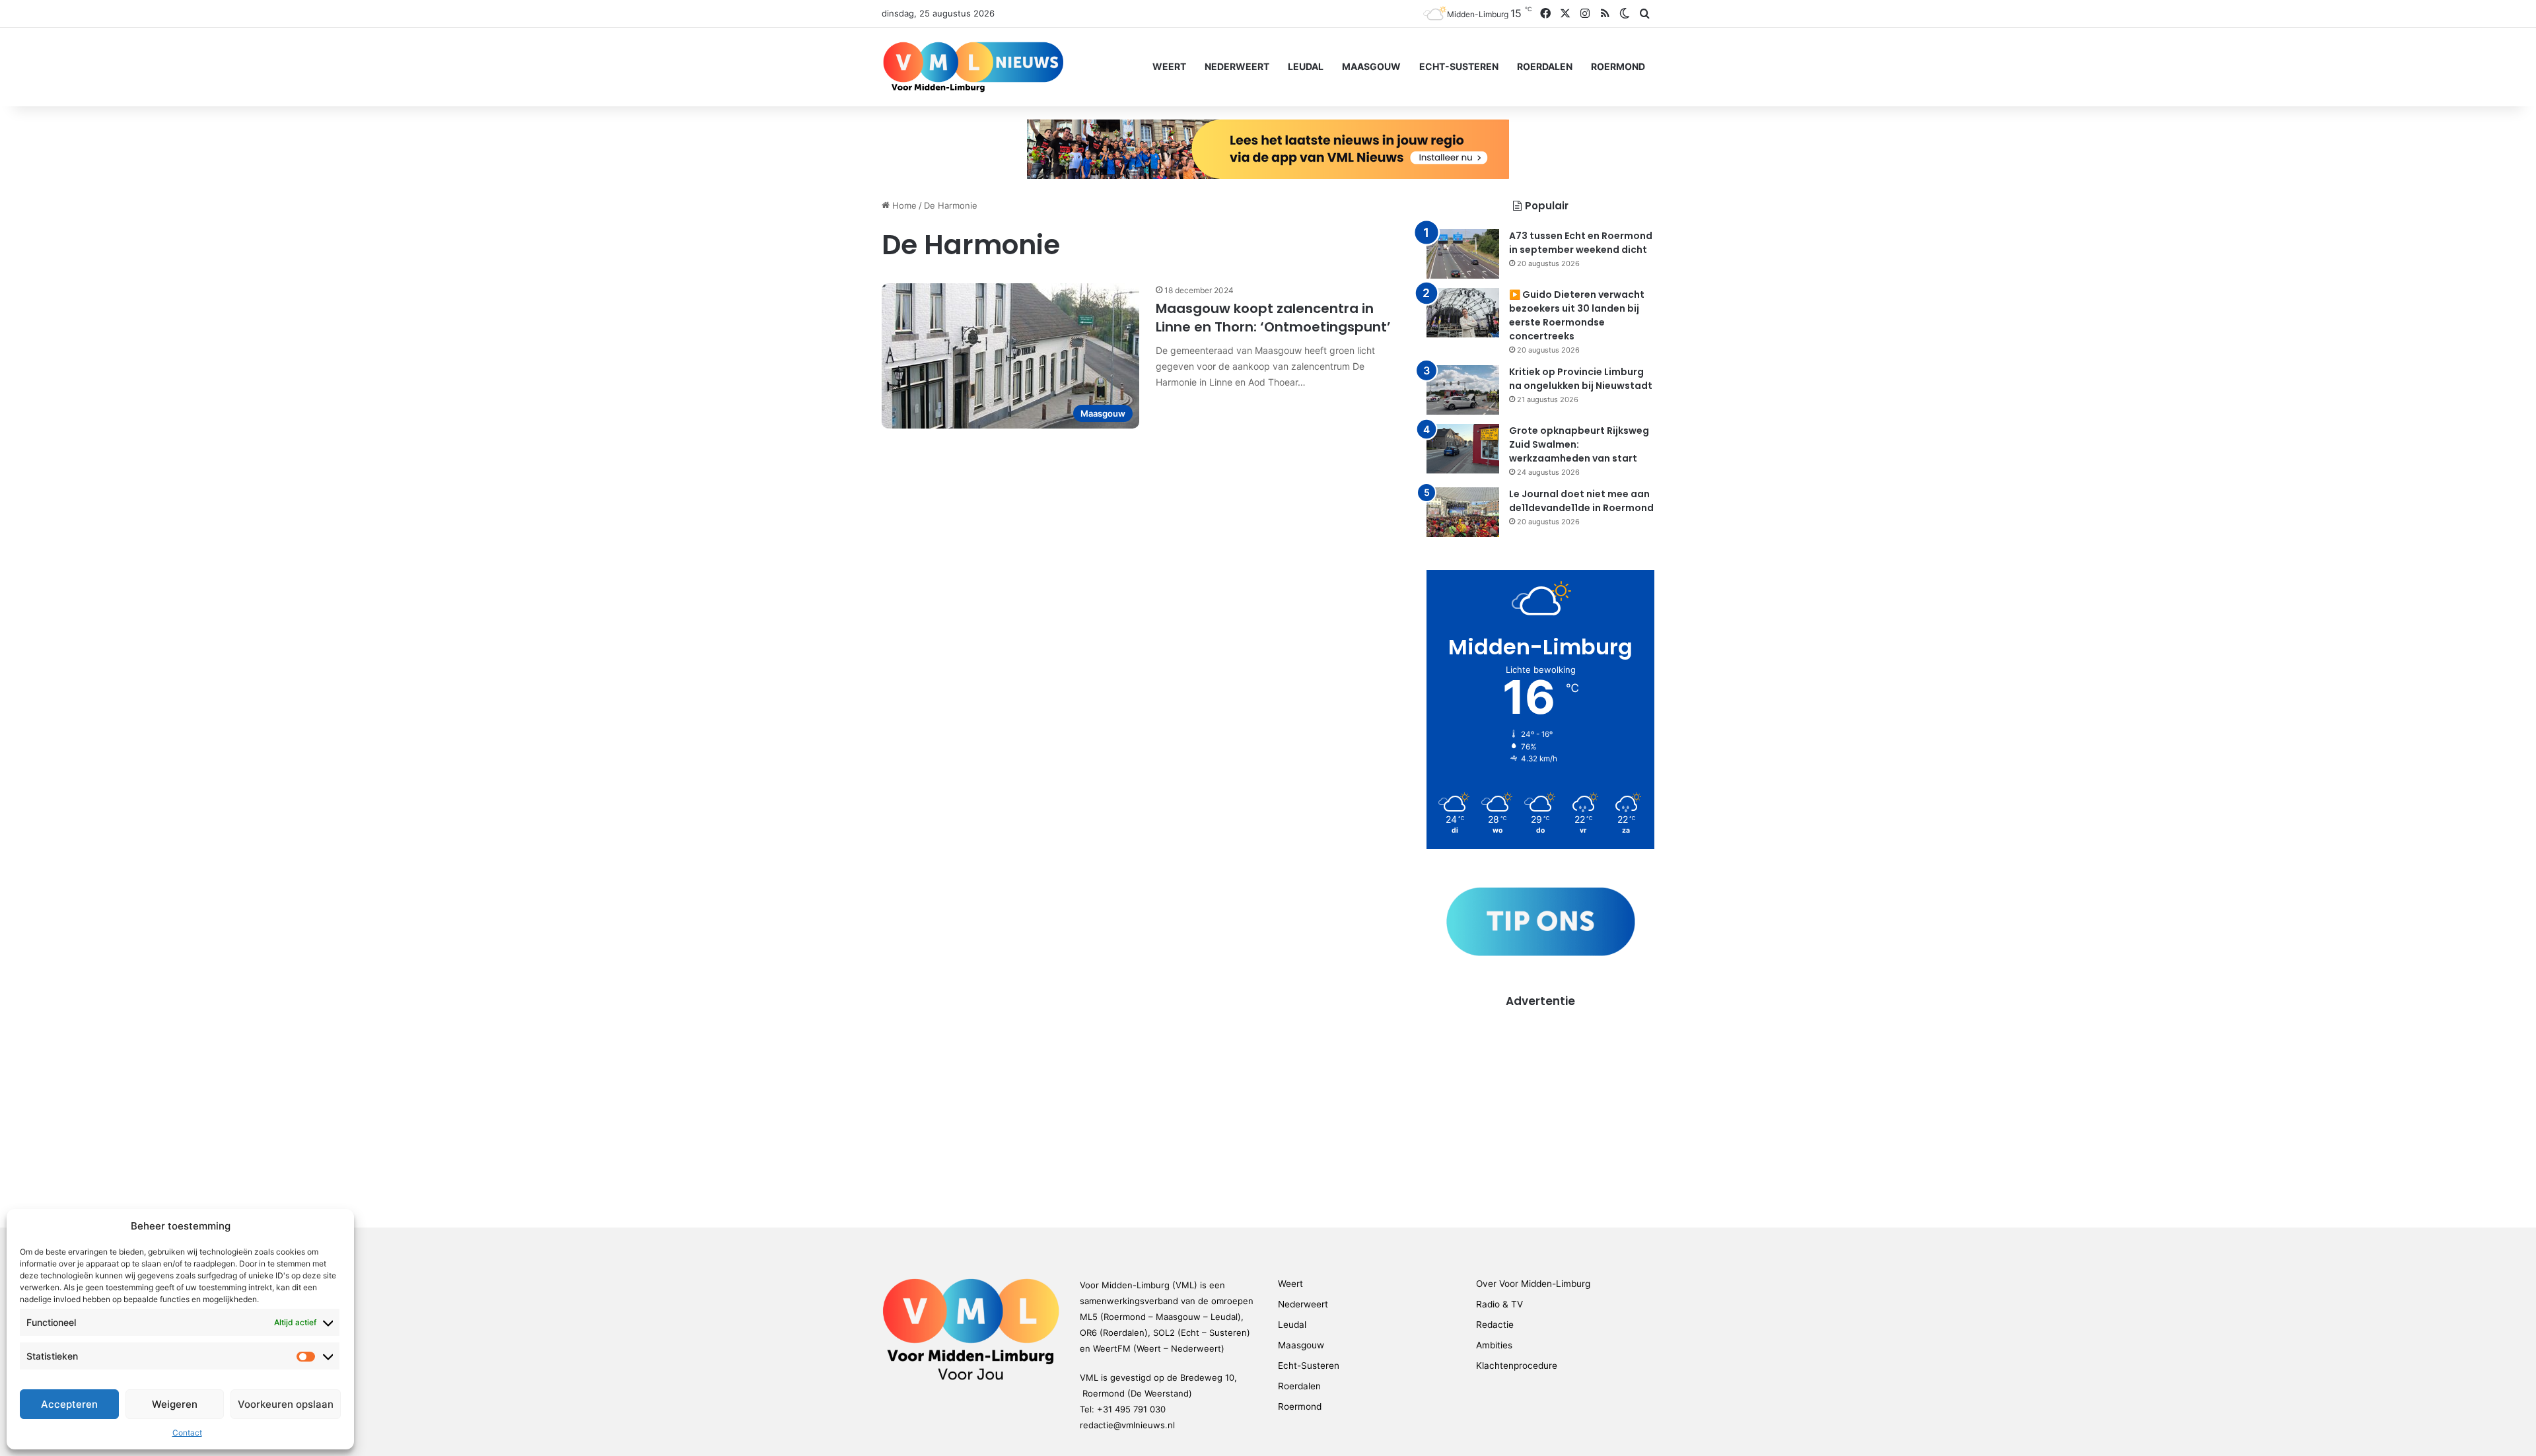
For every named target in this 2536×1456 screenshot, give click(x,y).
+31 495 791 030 (1131, 1409)
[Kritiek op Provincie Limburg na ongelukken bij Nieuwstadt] (1463, 390)
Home (903, 205)
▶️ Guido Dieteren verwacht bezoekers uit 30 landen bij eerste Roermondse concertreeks (1577, 315)
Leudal (1306, 66)
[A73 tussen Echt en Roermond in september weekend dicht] (1463, 254)
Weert (1169, 66)
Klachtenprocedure (1517, 1366)
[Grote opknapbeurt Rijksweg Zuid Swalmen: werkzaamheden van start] (1463, 449)
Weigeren (175, 1404)
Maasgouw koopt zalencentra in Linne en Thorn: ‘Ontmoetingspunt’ (1273, 318)
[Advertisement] (1540, 1101)
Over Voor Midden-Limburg (1533, 1284)
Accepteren (69, 1404)
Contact (187, 1433)
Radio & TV (1499, 1304)
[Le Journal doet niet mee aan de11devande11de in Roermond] (1463, 512)
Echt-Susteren (1459, 66)
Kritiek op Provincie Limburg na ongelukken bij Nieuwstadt (1581, 379)
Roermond (1618, 66)
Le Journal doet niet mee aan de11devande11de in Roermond (1581, 501)
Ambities (1494, 1345)
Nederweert (1237, 66)
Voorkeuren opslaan (286, 1404)
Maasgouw (1371, 66)
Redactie (1495, 1325)
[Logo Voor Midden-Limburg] (973, 67)
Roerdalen (1545, 66)
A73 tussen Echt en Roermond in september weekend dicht (1581, 243)
